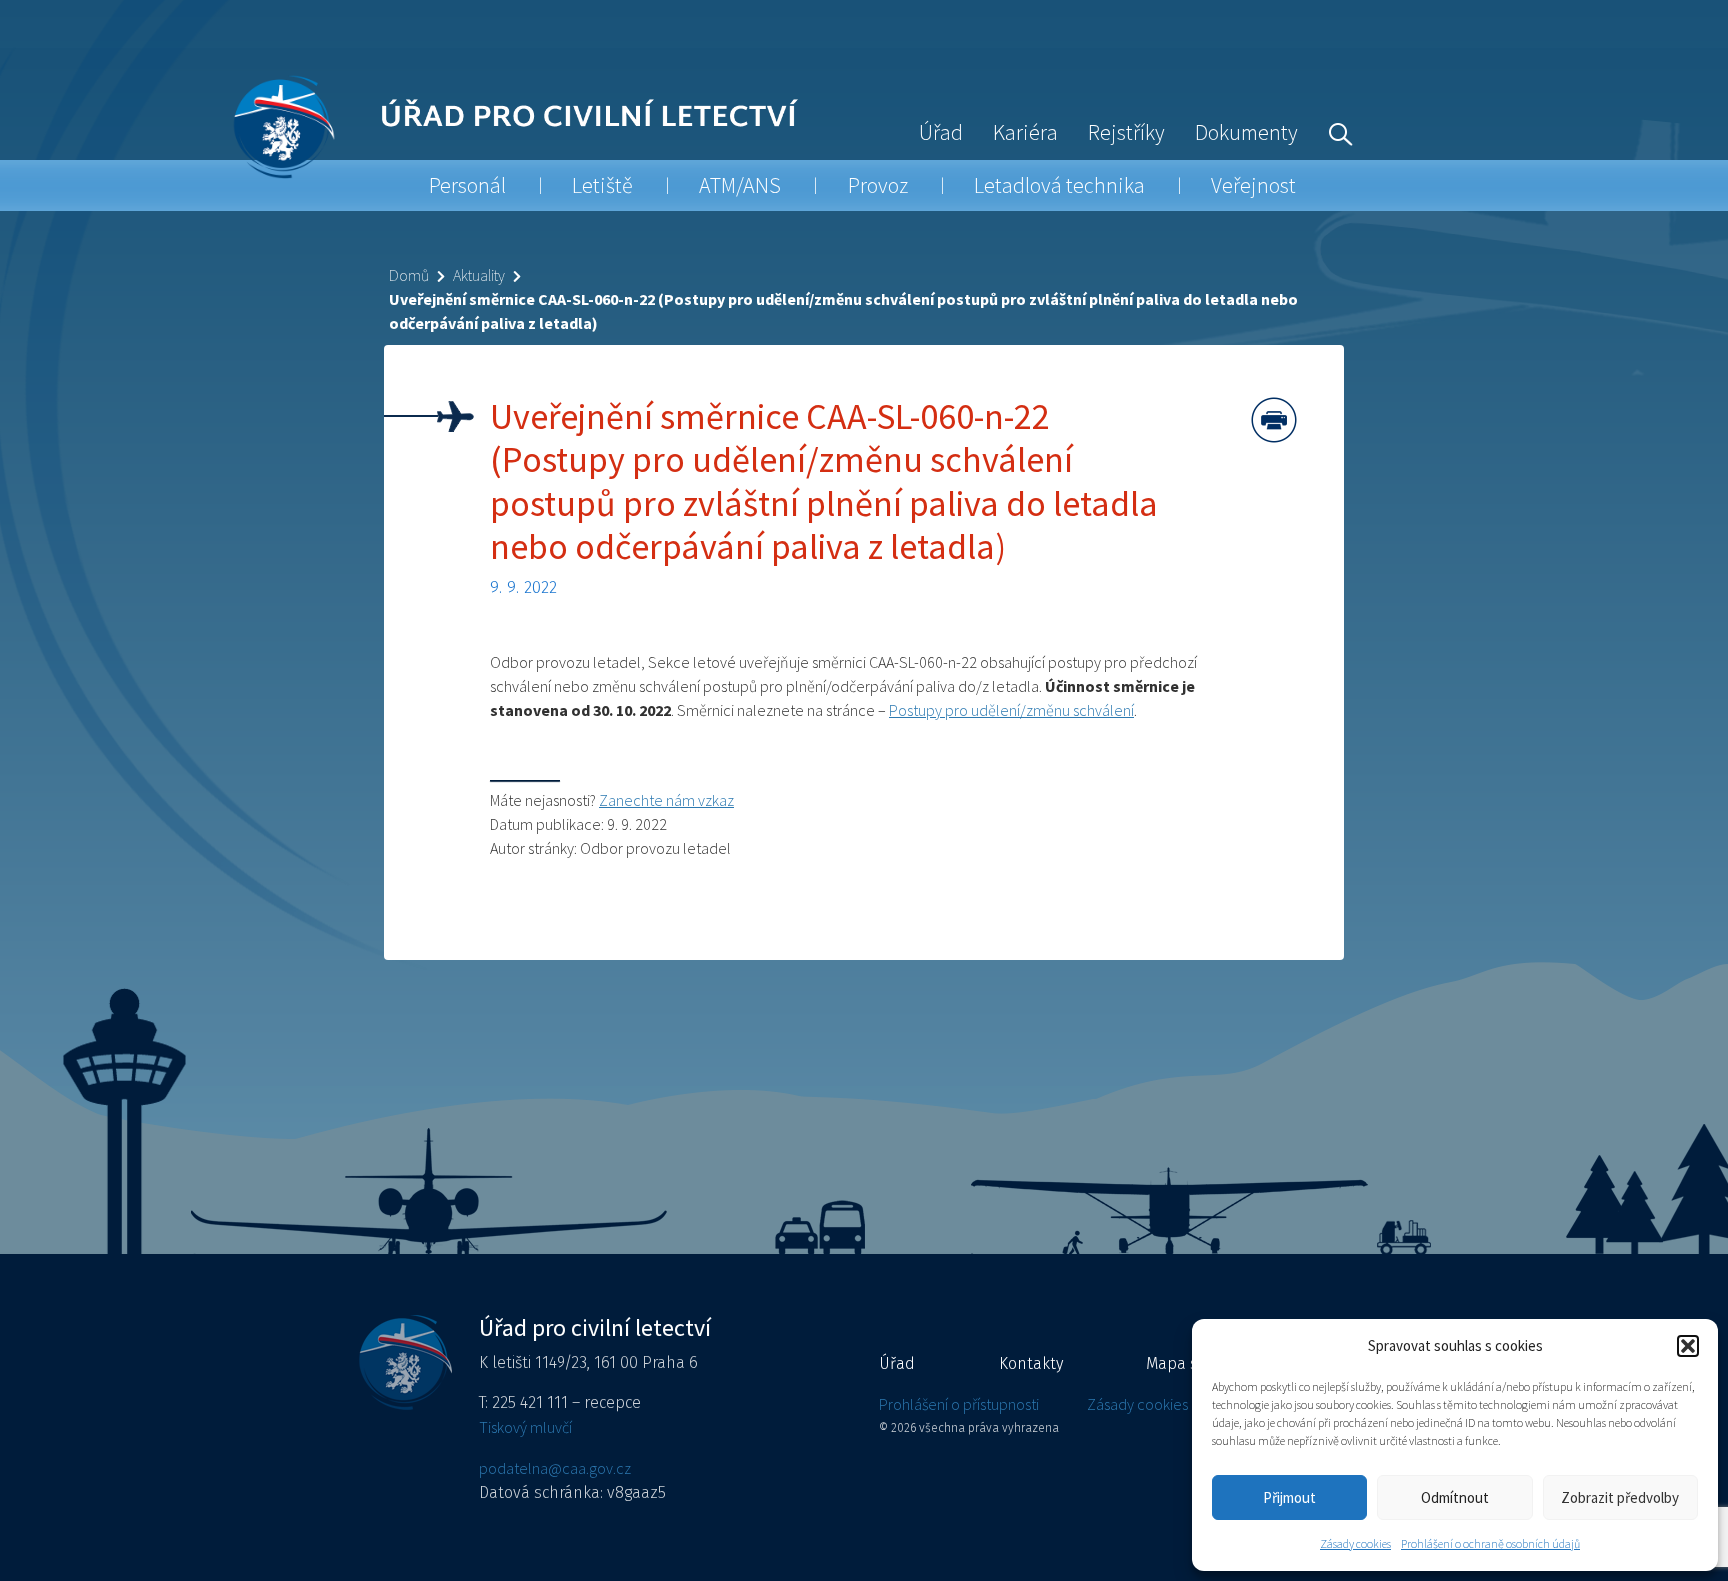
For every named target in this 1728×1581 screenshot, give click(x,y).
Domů (409, 275)
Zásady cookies (1355, 1543)
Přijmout (1289, 1497)
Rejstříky (1126, 132)
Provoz (878, 185)
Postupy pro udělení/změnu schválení (1011, 710)
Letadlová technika (1059, 185)
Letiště (602, 185)
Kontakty (1031, 1363)
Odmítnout (1455, 1497)
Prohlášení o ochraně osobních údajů (1490, 1543)
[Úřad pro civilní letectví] (283, 126)
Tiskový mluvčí (525, 1427)
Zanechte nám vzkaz (666, 800)
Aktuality (479, 275)
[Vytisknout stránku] (1274, 420)
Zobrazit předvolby (1620, 1497)
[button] (1688, 1346)
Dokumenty (1246, 132)
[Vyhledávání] (1336, 132)
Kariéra (1025, 132)
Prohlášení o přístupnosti (959, 1404)
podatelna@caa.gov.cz (555, 1468)
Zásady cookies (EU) (1151, 1404)
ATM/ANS (740, 185)
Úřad (941, 132)
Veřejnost (1253, 185)
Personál (467, 185)
